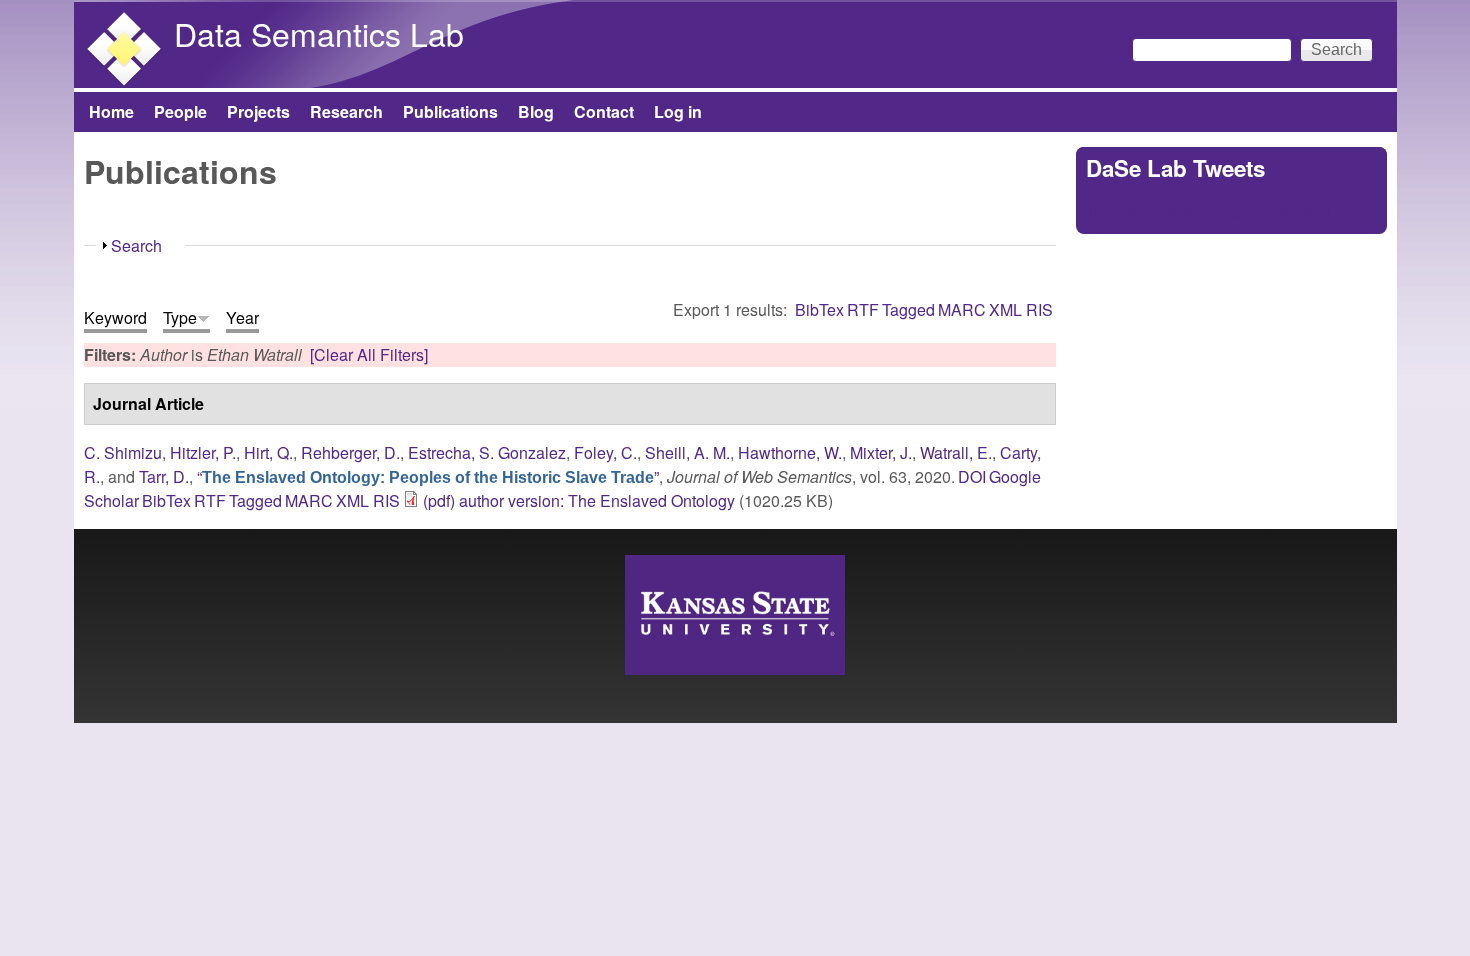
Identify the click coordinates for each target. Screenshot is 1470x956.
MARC (962, 309)
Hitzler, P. (203, 452)
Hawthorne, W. (790, 452)
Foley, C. (605, 452)
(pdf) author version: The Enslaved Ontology (579, 500)
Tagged (908, 309)
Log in (678, 111)
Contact (604, 111)
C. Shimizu (123, 452)
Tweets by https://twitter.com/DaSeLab (1220, 211)
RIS (1039, 309)
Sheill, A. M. (687, 452)
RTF (863, 309)
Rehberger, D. (350, 452)
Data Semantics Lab (319, 33)
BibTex (819, 309)
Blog (536, 111)
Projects (258, 111)
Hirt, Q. (268, 452)
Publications (450, 111)
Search (136, 245)
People (180, 111)
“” (428, 476)
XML (1005, 309)
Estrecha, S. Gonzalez (487, 452)
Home (111, 111)
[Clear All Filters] (369, 354)
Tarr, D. (164, 476)
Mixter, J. (881, 452)
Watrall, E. (956, 452)
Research (346, 111)
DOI (972, 476)
